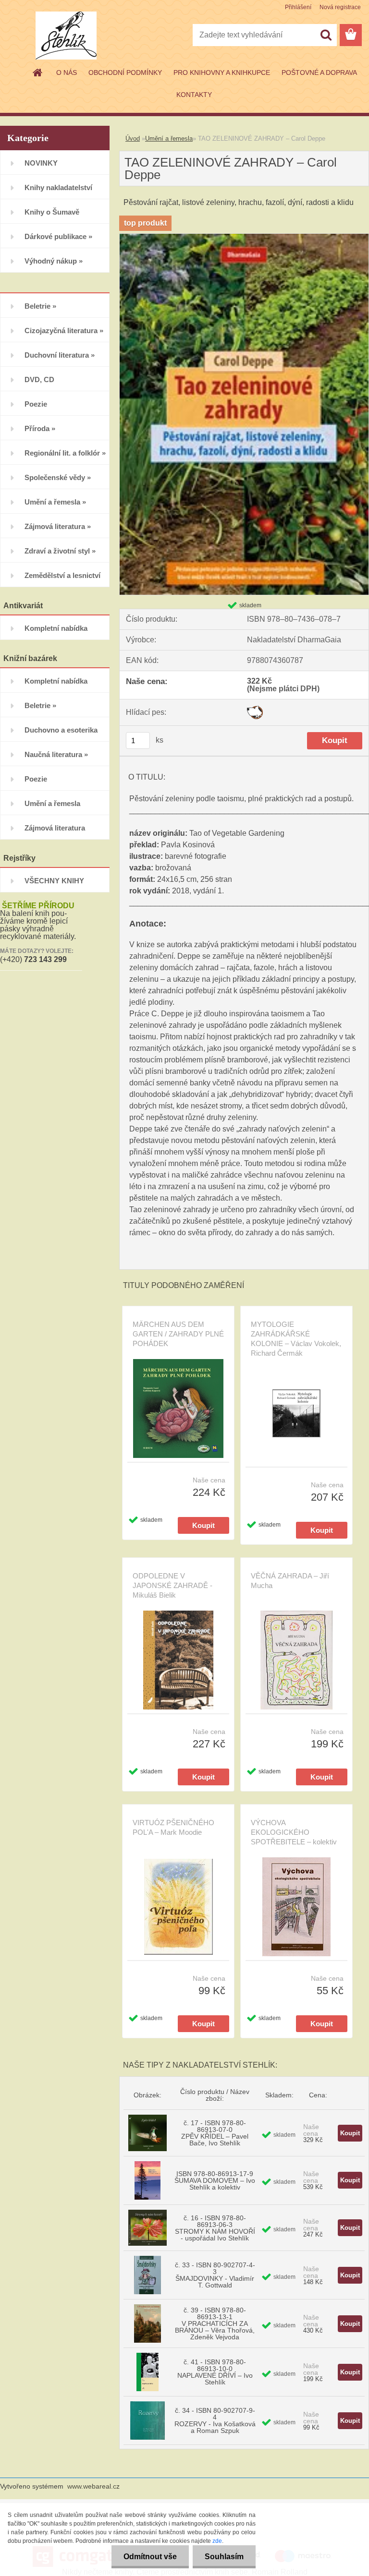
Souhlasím (224, 2557)
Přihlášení (298, 7)
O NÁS (67, 72)
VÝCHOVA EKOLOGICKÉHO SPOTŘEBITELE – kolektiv (294, 1832)
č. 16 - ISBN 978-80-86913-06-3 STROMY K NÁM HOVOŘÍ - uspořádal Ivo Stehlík (215, 2228)
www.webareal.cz (93, 2486)
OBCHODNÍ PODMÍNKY (125, 72)
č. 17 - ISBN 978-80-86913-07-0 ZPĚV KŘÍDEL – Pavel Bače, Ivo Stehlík (215, 2133)
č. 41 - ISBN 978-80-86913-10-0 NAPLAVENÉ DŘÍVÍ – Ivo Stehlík (215, 2372)
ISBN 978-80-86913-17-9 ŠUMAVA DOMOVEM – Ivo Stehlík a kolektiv (215, 2180)
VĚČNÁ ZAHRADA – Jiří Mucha (290, 1581)
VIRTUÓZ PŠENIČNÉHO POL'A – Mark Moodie (173, 1827)
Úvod (133, 138)
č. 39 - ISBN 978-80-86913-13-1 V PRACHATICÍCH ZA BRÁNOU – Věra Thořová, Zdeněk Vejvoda (215, 2323)
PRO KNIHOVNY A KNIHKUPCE (222, 72)
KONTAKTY (194, 95)
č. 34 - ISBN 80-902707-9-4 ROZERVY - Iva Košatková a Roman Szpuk (215, 2420)
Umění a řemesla (169, 138)
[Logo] (66, 36)
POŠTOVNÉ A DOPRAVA (319, 72)
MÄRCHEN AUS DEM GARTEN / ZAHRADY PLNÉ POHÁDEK (178, 1334)
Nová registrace (340, 7)
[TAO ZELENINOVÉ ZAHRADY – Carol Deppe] (244, 237)
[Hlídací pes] (255, 709)
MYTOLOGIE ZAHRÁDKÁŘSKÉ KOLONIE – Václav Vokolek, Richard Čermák (296, 1339)
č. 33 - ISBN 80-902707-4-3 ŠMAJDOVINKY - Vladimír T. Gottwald (215, 2275)
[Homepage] (38, 72)
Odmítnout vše (150, 2557)
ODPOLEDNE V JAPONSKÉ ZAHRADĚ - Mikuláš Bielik (172, 1585)
